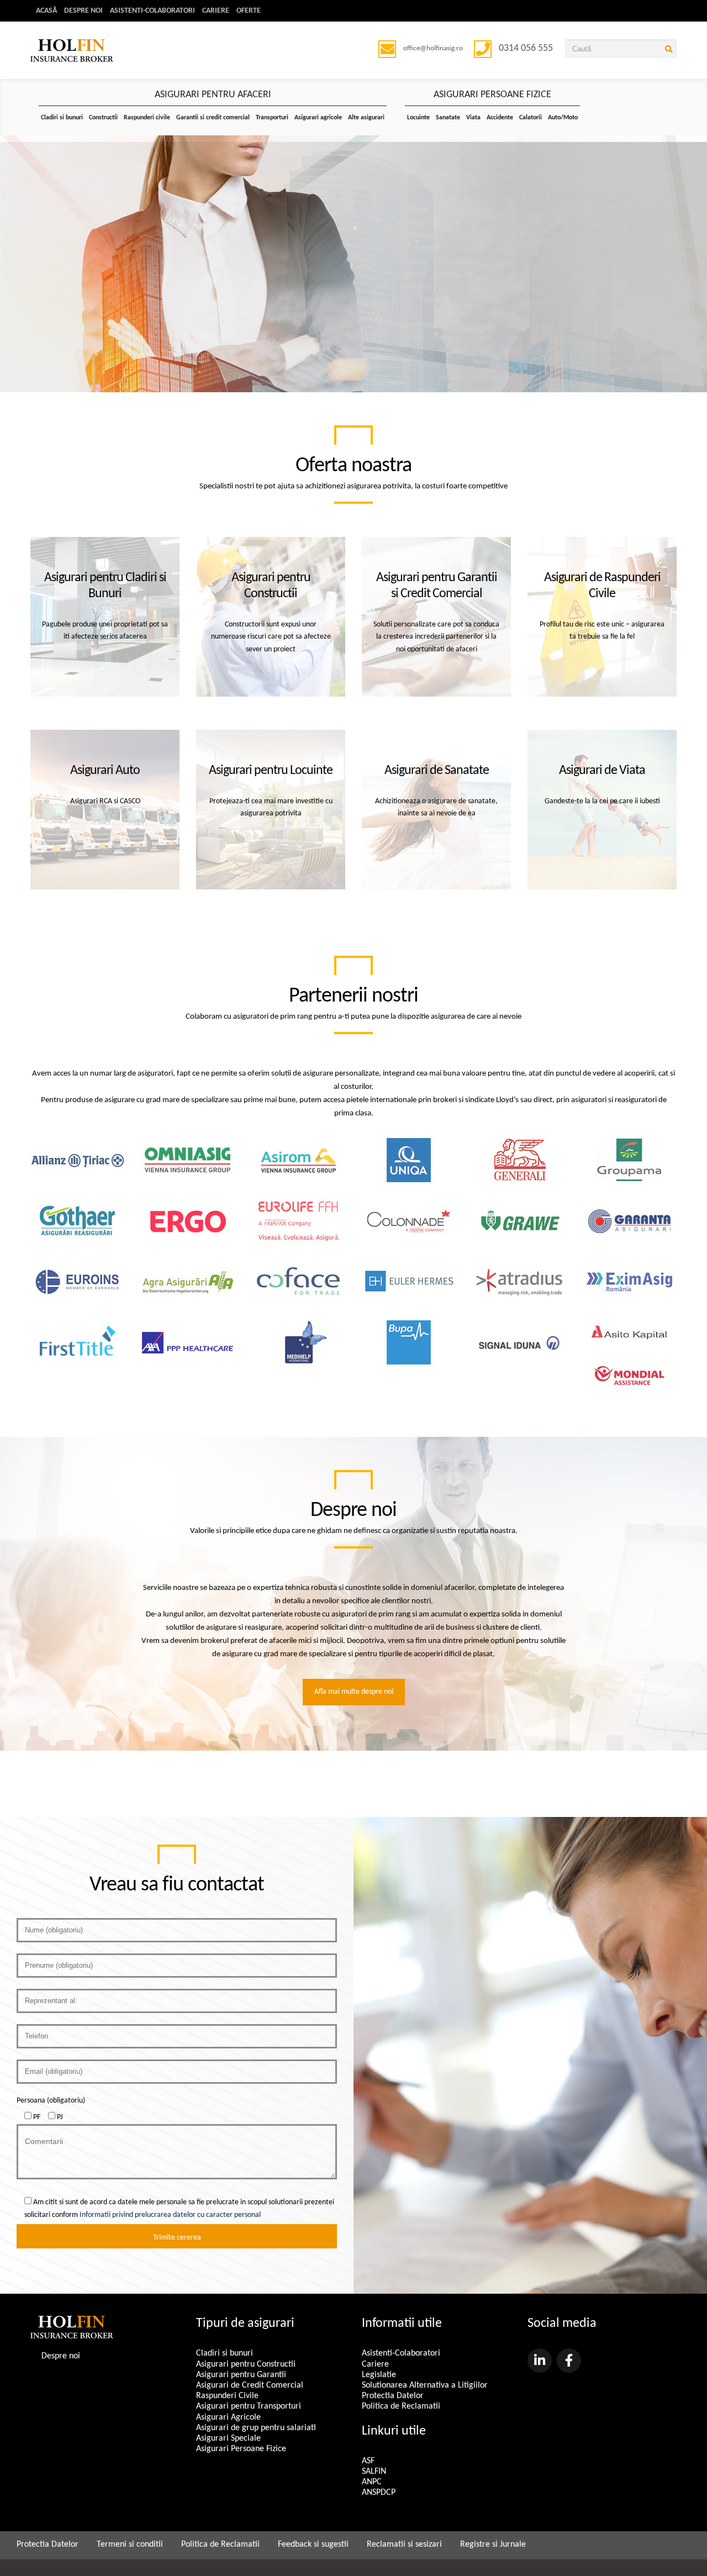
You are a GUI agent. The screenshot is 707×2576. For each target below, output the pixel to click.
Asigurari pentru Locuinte (271, 771)
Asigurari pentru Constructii (246, 2364)
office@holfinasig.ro (433, 48)
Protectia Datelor (393, 2396)
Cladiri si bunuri (62, 118)
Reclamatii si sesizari (404, 2545)
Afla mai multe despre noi (354, 1692)
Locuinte (418, 118)
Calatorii (531, 118)
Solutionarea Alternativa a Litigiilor (425, 2385)
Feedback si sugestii (313, 2545)
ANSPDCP (379, 2493)
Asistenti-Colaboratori (152, 11)
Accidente (500, 118)
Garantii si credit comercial (213, 118)
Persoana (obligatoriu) (51, 2101)
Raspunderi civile (147, 118)
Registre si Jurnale (493, 2545)
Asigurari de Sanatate (437, 771)
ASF (368, 2461)
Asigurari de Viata (602, 771)
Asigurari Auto (105, 771)
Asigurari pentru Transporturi (249, 2406)
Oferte (249, 11)
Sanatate (448, 118)
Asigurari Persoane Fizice (241, 2449)
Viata (473, 118)
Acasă (46, 11)
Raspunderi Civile (227, 2396)
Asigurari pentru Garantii (241, 2375)
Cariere (216, 11)
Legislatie (379, 2375)
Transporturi (272, 118)
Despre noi (83, 11)
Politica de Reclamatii (401, 2406)
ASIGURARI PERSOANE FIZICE (492, 95)
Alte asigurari (366, 118)
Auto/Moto (563, 118)
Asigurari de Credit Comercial (250, 2385)
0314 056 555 (526, 48)
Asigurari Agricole (228, 2417)
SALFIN (374, 2472)
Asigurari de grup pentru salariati (256, 2428)
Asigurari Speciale (228, 2438)
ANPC (372, 2482)
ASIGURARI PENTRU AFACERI (213, 95)
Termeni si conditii (130, 2545)
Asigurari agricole (318, 118)
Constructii (103, 118)
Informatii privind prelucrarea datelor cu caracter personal (170, 2215)
